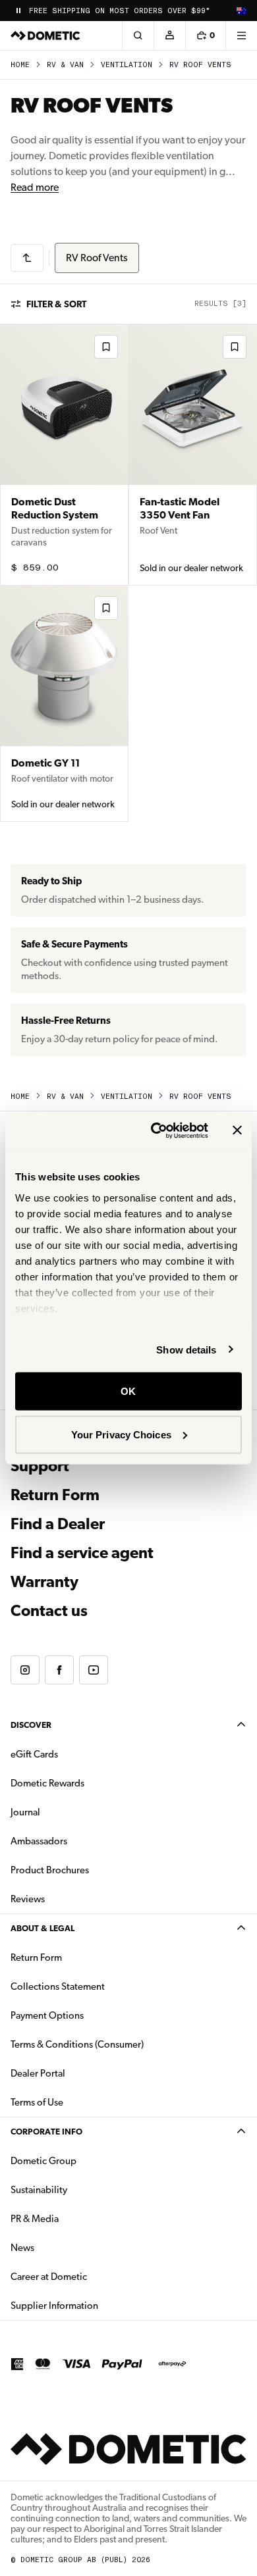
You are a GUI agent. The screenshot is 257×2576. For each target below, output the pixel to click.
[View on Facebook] (59, 1670)
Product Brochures (91, 1870)
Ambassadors (39, 1841)
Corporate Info (46, 2132)
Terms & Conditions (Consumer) (77, 2044)
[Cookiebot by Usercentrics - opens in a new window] (156, 1130)
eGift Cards (34, 1754)
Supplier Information (54, 2306)
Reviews (28, 1899)
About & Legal (43, 1928)
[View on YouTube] (94, 1670)
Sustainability (39, 2190)
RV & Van (65, 65)
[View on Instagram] (25, 1670)
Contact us (49, 1611)
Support (40, 1466)
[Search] (138, 36)
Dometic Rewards (47, 1783)
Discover (31, 1725)
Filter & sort (56, 304)
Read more (35, 187)
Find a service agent (82, 1553)
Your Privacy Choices (121, 1434)
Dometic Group (85, 2160)
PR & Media (76, 2218)
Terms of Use (37, 2102)
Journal (25, 1812)
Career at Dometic (90, 2276)
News (64, 2247)
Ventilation (127, 65)
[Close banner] (237, 1130)
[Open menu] (241, 36)
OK (128, 1391)
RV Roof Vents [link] (200, 65)
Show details (186, 1349)
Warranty (44, 1582)
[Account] (169, 36)
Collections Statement (58, 1986)
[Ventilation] (27, 258)
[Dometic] (45, 36)
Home (20, 65)
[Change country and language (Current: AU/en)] (241, 11)
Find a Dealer (58, 1524)
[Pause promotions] (18, 11)
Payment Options (89, 2015)
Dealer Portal (79, 2073)
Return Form (55, 1495)
